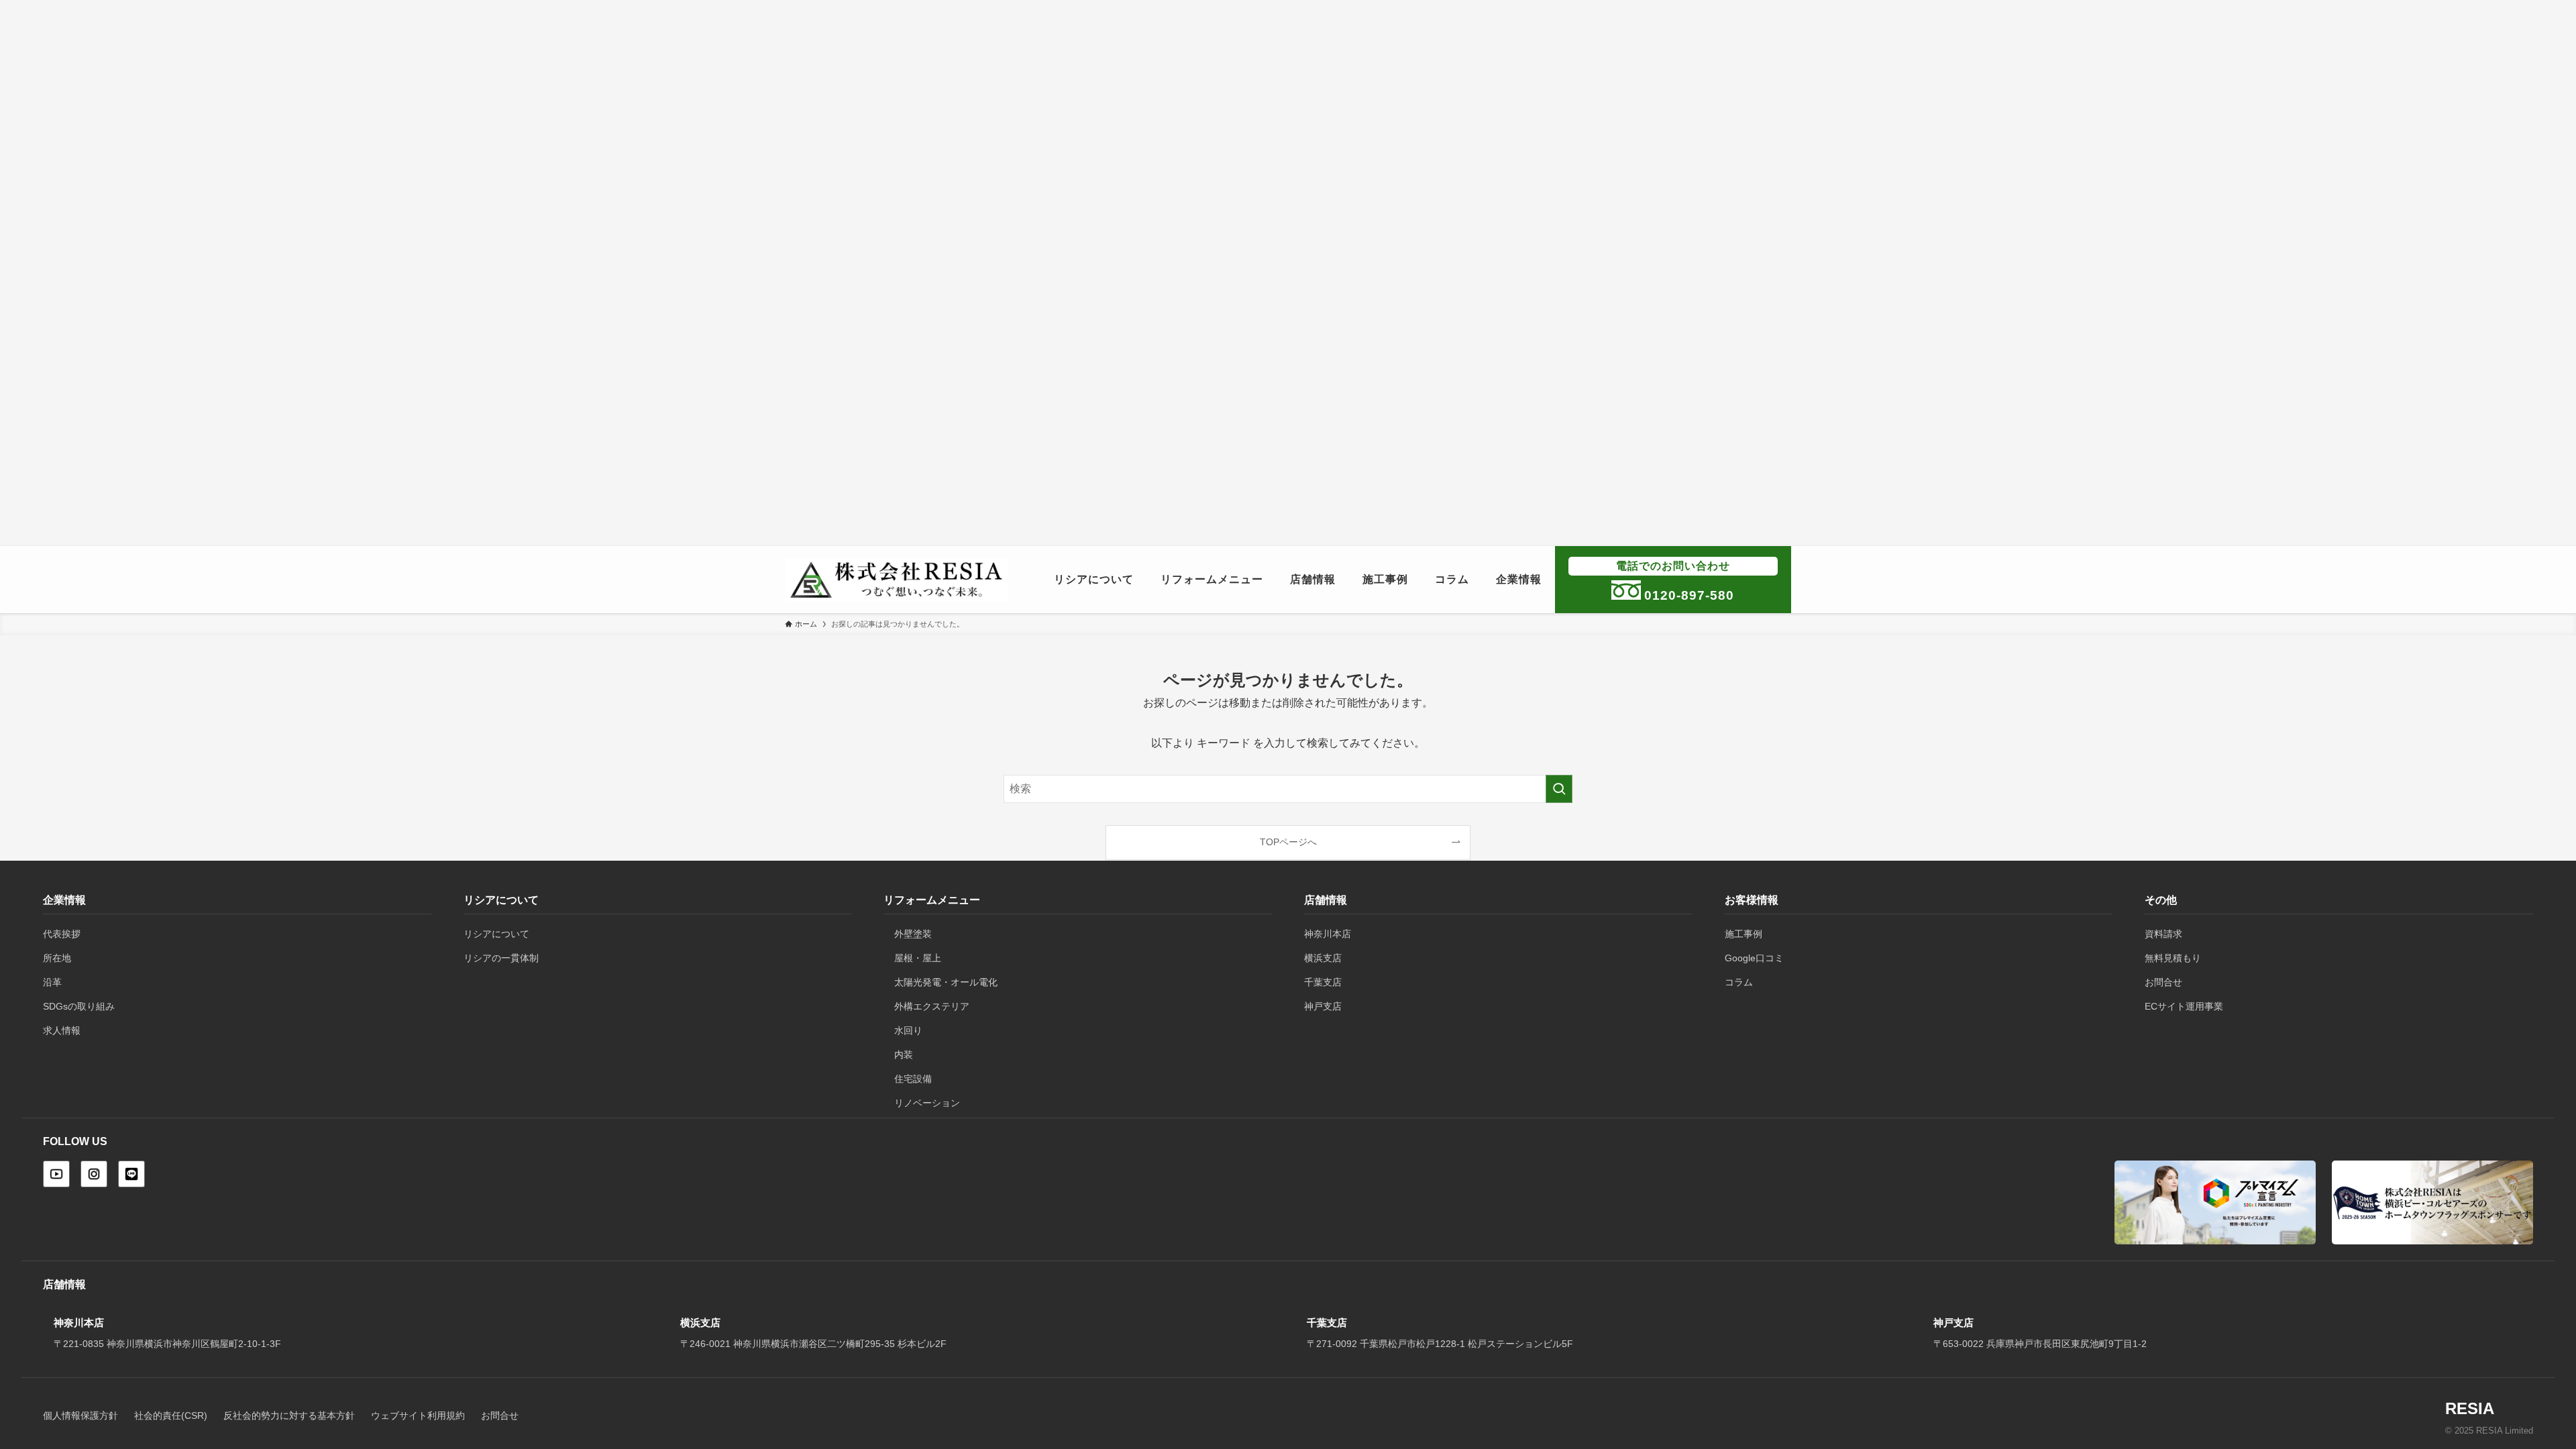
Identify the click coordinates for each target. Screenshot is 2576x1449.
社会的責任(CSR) (171, 1416)
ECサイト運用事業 (2184, 1006)
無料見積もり (2173, 958)
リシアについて (496, 934)
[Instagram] (94, 1174)
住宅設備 (913, 1079)
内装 (904, 1055)
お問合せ (2163, 982)
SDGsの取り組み (79, 1006)
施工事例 (1743, 934)
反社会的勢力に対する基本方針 (289, 1416)
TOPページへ (1288, 842)
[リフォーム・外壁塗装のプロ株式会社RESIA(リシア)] (897, 580)
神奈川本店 (1328, 934)
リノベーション (927, 1103)
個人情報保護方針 (80, 1416)
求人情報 (62, 1030)
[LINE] (131, 1174)
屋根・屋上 (918, 958)
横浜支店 (1323, 958)
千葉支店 (1323, 982)
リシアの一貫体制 (501, 958)
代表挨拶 (62, 934)
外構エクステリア (932, 1006)
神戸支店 (1323, 1006)
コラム (1739, 982)
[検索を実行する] (1559, 789)
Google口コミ (1754, 958)
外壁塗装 (913, 934)
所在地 (57, 958)
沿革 (52, 982)
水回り (908, 1030)
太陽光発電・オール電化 (946, 982)
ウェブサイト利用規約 (418, 1416)
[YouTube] (56, 1174)
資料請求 (2163, 934)
